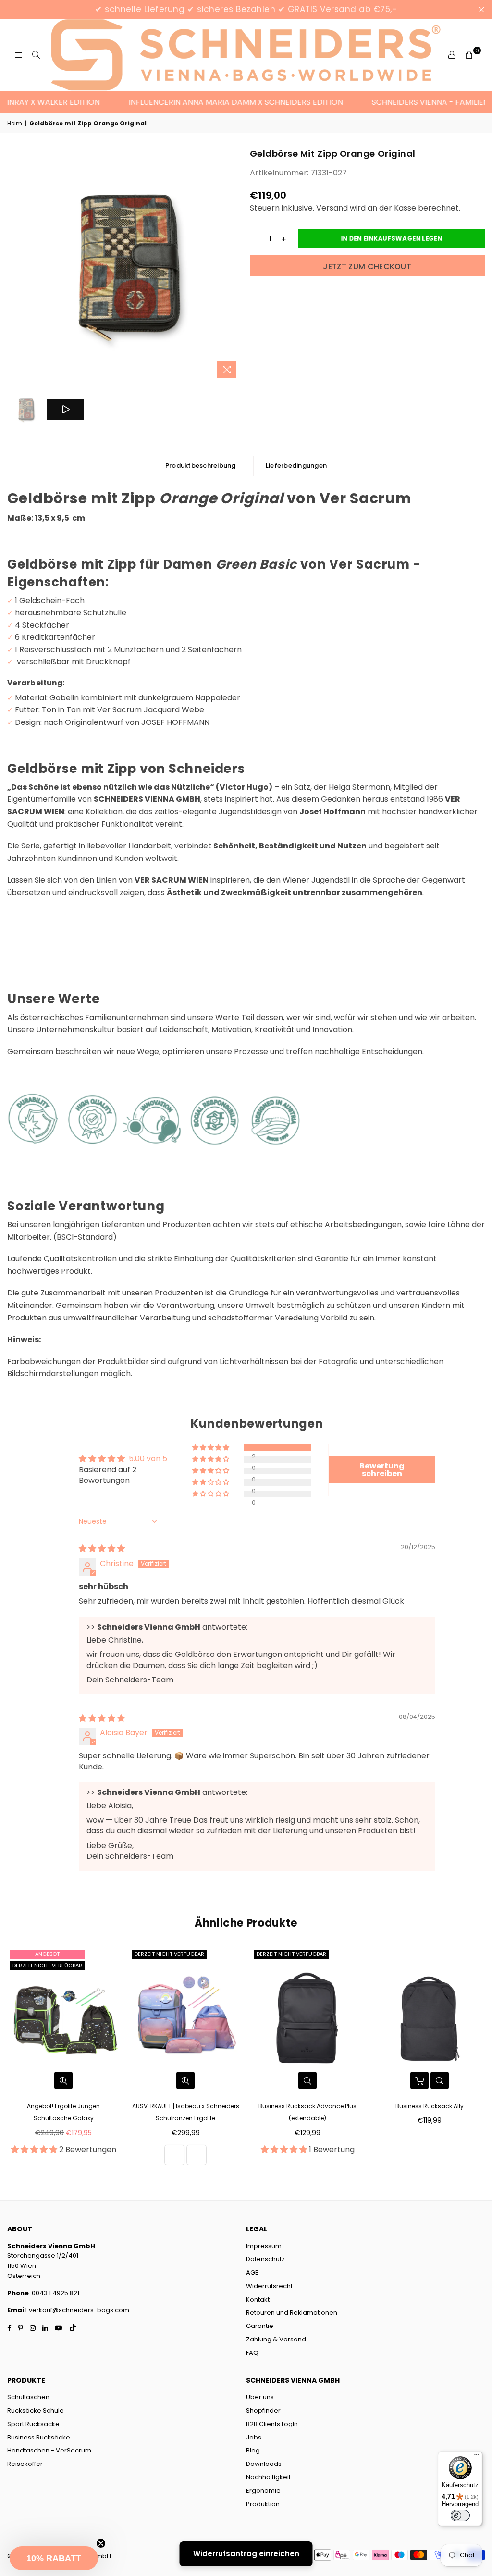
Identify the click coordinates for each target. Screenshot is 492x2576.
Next (234, 265)
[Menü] (477, 2457)
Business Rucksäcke (39, 2437)
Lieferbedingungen (296, 466)
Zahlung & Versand (276, 2339)
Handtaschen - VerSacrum (49, 2450)
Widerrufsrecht (269, 2286)
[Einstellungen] (452, 55)
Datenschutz (265, 2259)
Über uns (260, 2397)
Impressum (264, 2246)
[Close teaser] (101, 2543)
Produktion (263, 2504)
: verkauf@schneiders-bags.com (78, 2310)
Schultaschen (28, 2397)
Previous (16, 265)
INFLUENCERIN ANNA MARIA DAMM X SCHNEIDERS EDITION (209, 102)
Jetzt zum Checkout (367, 267)
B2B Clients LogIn (272, 2424)
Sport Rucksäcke (33, 2424)
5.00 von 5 (148, 1459)
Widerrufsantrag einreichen (246, 2554)
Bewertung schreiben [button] (382, 1470)
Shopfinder (263, 2410)
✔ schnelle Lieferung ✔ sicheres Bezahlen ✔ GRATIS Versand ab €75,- (246, 9)
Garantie (260, 2326)
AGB (252, 2272)
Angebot (47, 1954)
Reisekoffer (25, 2464)
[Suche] (36, 55)
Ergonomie (263, 2491)
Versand (332, 208)
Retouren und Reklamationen (292, 2312)
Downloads (264, 2464)
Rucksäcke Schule (36, 2410)
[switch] (460, 2515)
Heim (15, 123)
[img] (102, 1549)
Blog (253, 2450)
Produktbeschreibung (201, 466)
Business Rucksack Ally (430, 2106)
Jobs (254, 2437)
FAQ (252, 2353)
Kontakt (258, 2299)
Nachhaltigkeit (268, 2477)
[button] (211, 1448)
